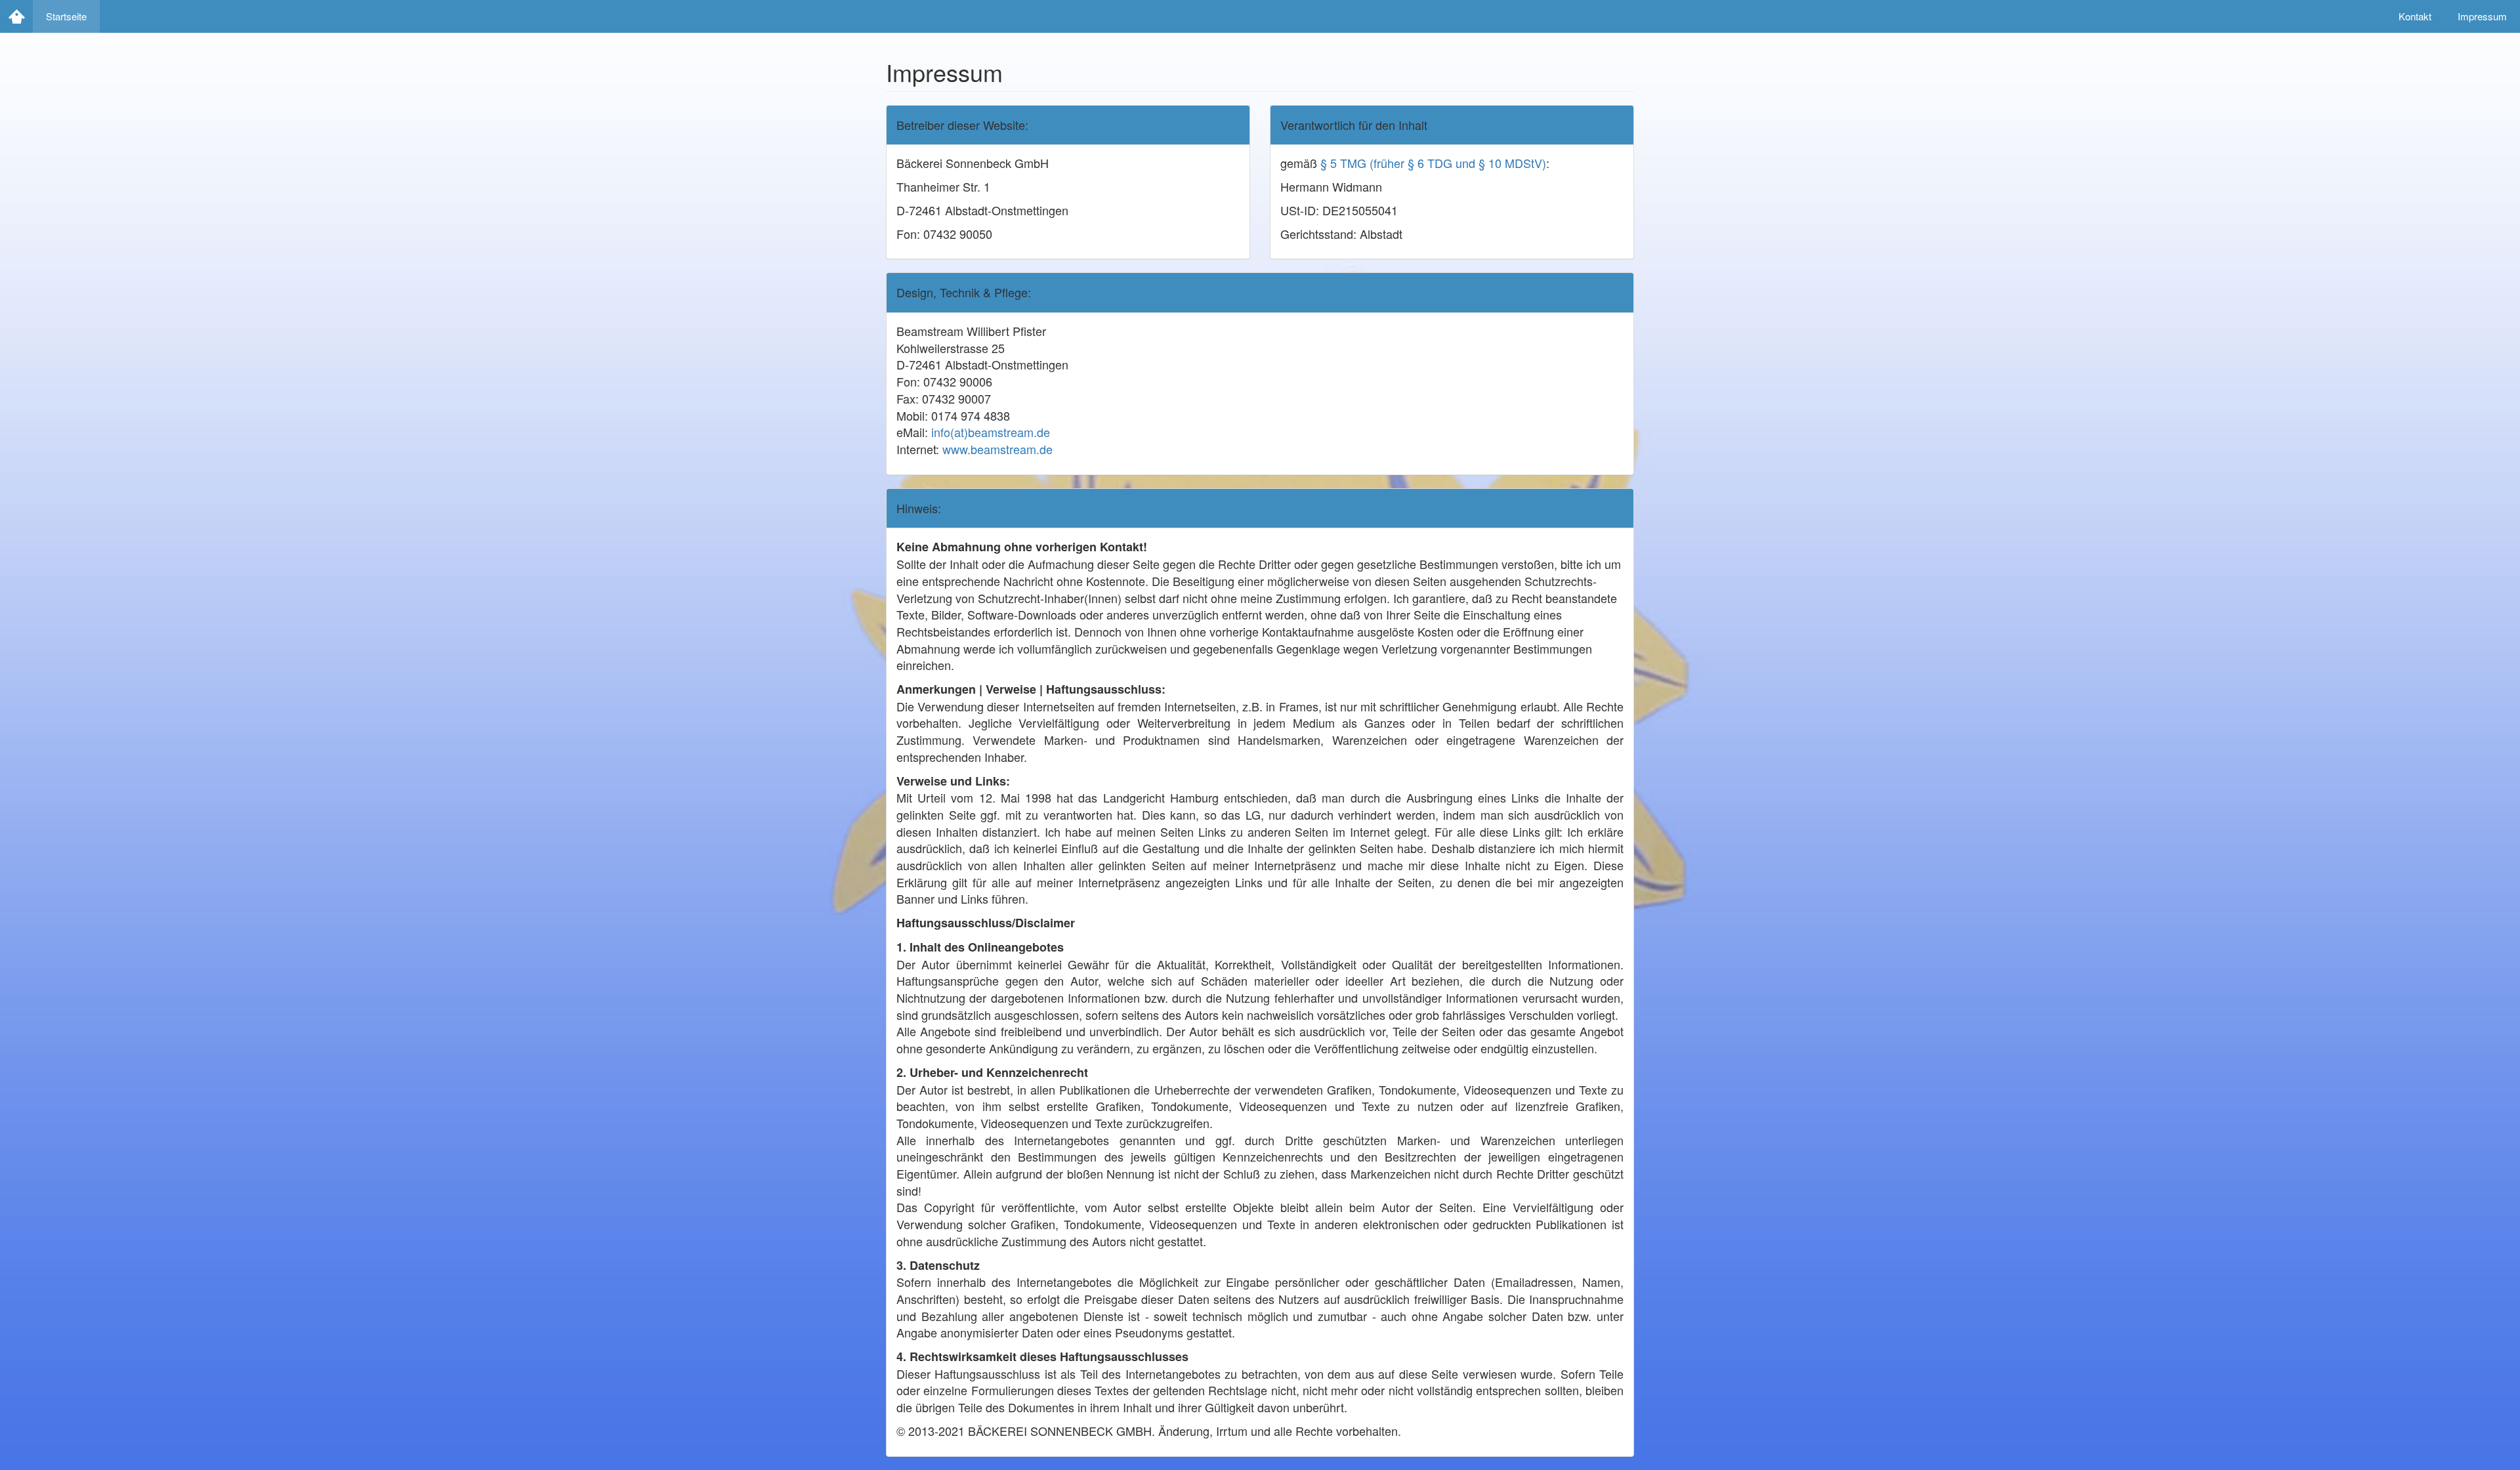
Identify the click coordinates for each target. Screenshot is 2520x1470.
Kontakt (2415, 16)
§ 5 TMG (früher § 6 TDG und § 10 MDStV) (1433, 163)
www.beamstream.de (997, 449)
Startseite (66, 16)
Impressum (2482, 16)
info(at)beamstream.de (991, 432)
